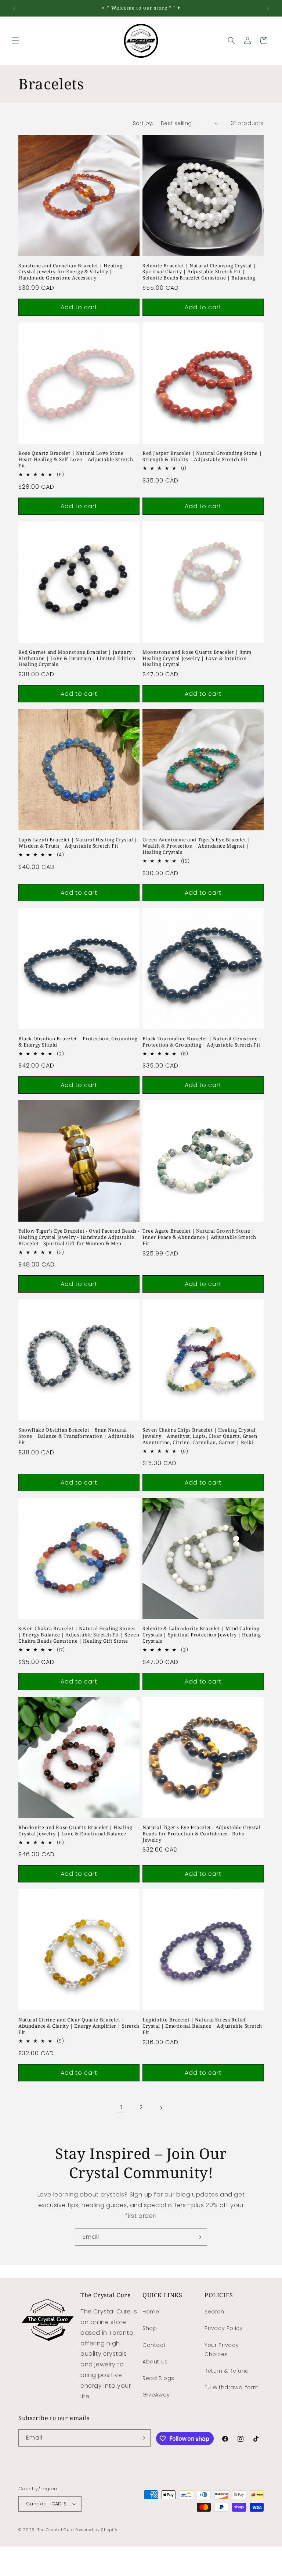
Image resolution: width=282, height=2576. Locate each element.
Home (151, 2312)
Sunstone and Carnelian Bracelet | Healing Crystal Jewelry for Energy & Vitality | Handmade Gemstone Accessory (70, 272)
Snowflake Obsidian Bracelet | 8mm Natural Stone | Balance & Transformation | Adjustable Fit (76, 1436)
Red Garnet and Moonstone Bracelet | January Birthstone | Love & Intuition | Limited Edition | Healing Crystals (79, 658)
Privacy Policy (224, 2328)
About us (155, 2362)
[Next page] (161, 2108)
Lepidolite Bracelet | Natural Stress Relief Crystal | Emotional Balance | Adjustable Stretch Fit (202, 2026)
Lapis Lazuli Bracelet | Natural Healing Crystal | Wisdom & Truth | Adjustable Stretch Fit (78, 843)
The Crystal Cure (56, 2530)
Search (214, 2312)
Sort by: (143, 123)
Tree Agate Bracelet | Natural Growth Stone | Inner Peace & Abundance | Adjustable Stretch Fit (199, 1237)
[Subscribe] (199, 2237)
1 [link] (121, 2107)
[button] (15, 40)
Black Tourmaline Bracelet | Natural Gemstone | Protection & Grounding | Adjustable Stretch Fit (202, 1042)
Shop (150, 2328)
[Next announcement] (268, 8)
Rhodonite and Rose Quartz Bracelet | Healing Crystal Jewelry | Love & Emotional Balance (75, 1831)
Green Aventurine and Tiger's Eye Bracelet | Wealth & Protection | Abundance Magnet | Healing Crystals (196, 846)
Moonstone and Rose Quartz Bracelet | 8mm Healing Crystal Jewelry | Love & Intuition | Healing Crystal (197, 658)
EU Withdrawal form (232, 2387)
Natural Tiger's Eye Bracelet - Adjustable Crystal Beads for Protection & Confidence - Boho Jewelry (201, 1834)
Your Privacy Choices (222, 2350)
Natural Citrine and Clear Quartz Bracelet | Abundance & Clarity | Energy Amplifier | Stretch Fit (79, 2026)
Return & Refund (227, 2371)
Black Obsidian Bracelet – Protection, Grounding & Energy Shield (78, 1042)
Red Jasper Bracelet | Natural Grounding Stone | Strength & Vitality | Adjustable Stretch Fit (202, 456)
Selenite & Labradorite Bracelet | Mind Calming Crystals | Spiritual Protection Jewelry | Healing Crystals (202, 1635)
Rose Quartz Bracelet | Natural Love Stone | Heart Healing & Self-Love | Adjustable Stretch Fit (76, 459)
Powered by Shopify (97, 2530)
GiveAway (156, 2395)
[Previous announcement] (14, 8)
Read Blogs (158, 2378)
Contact (154, 2345)
